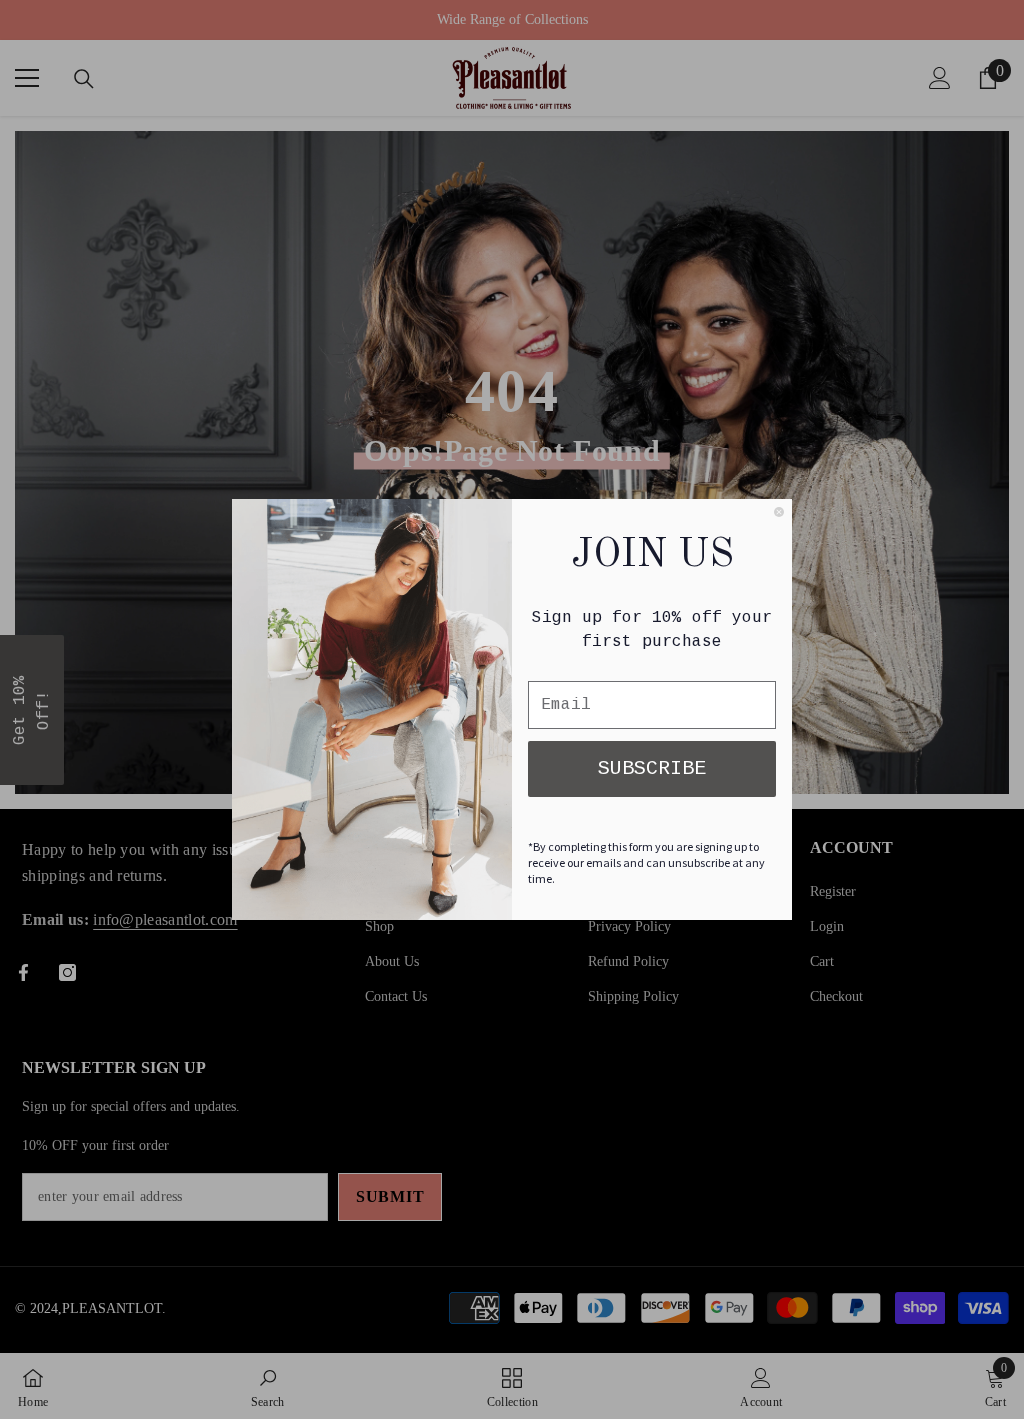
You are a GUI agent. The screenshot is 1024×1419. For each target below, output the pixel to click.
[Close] (779, 512)
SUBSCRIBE (652, 768)
